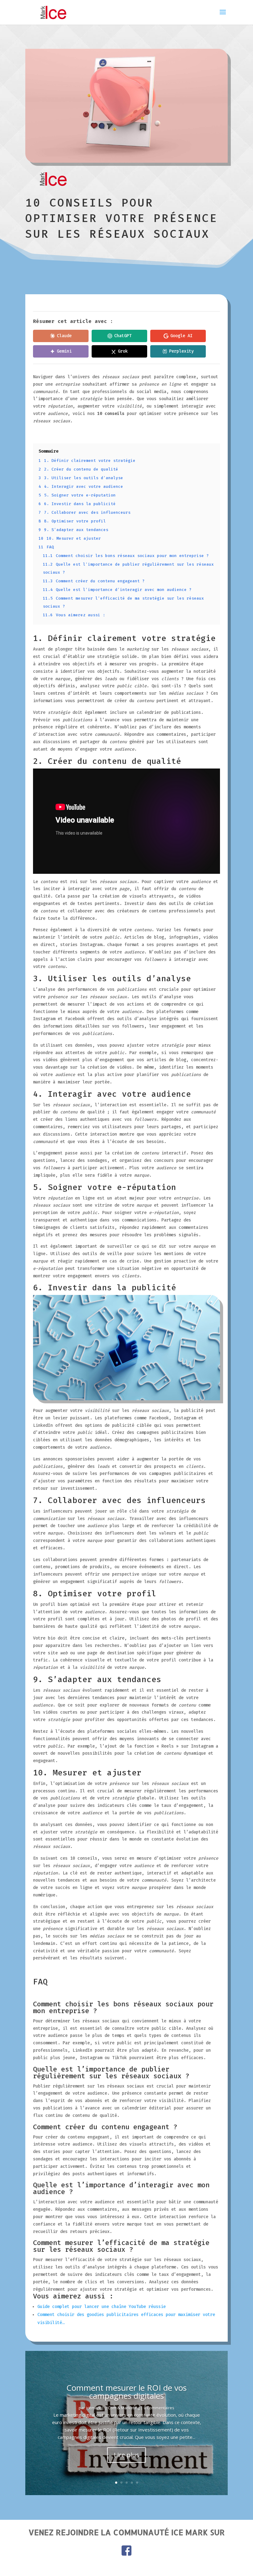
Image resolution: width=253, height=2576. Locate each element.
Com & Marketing (124, 2408)
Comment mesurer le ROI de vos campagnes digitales (126, 2392)
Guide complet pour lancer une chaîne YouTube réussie (102, 2307)
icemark (93, 2408)
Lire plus (126, 2455)
